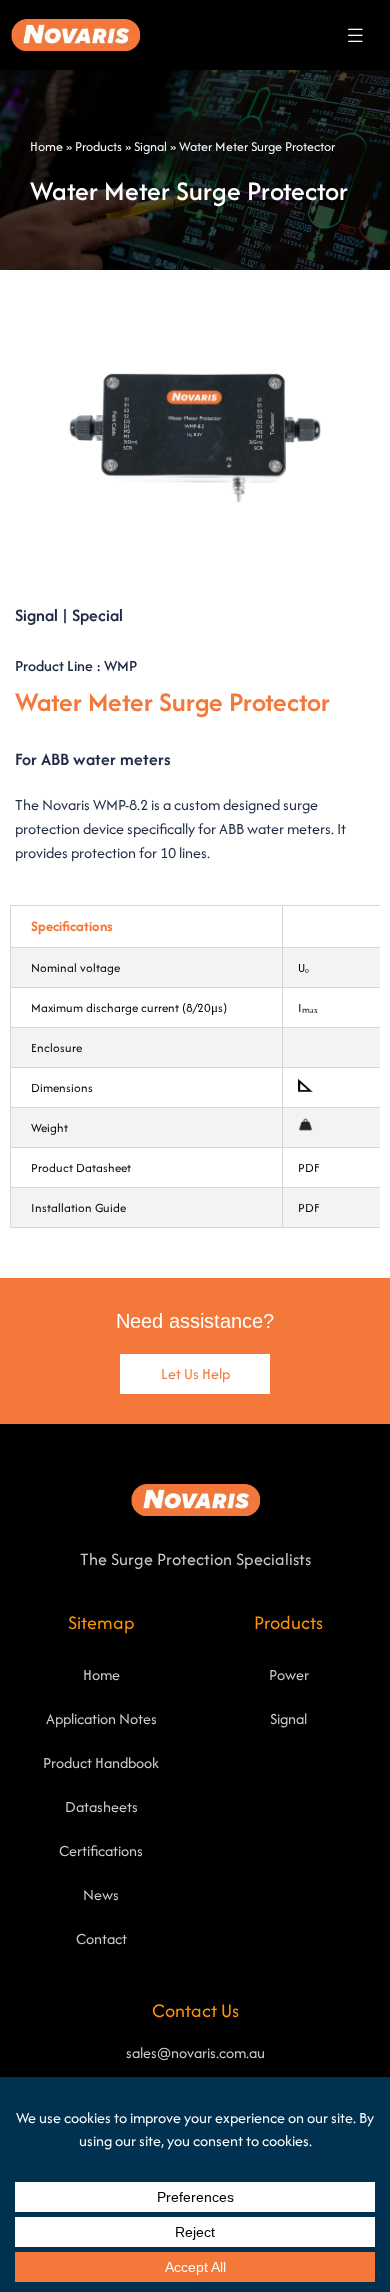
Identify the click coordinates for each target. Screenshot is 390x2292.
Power (289, 1674)
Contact (101, 1938)
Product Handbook (101, 1762)
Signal (150, 146)
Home (46, 146)
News (101, 1894)
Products (98, 146)
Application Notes (101, 1718)
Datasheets (101, 1806)
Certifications (101, 1850)
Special (97, 615)
